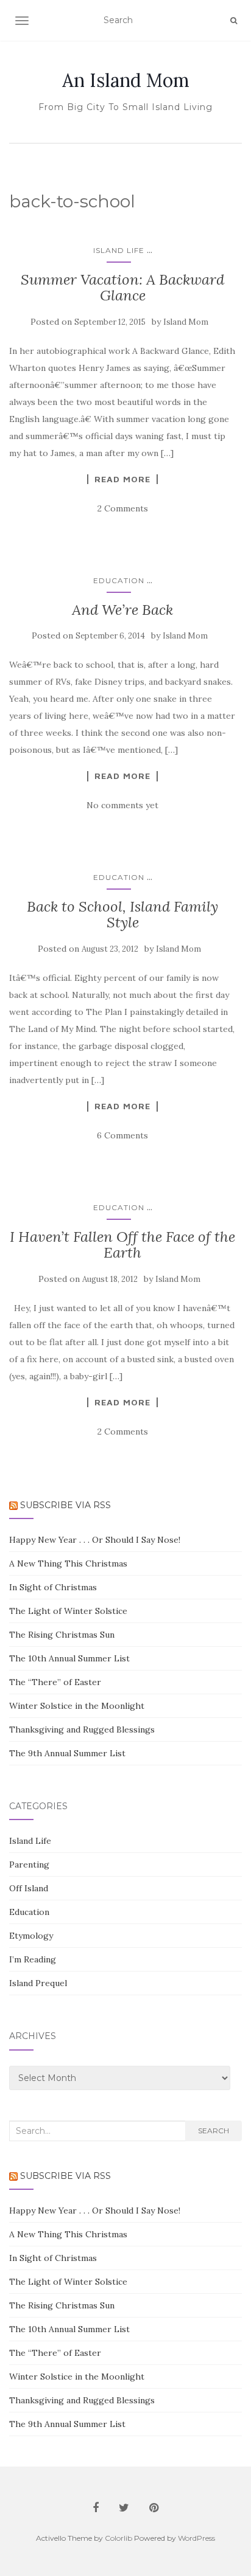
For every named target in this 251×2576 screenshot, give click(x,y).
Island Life (119, 250)
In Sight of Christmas (53, 1587)
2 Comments (123, 508)
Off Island (29, 1888)
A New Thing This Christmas (68, 1563)
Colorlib (118, 2538)
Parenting (29, 1864)
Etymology (31, 1936)
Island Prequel (38, 1983)
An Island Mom (126, 80)
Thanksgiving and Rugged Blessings (82, 1729)
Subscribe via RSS (65, 1505)
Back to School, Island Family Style (122, 914)
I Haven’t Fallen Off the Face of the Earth (122, 1245)
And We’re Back (122, 610)
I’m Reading (33, 1959)
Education (119, 580)
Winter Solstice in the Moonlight (77, 1706)
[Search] (234, 21)
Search (214, 2131)
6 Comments (122, 1135)
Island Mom (186, 322)
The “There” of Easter (55, 1682)
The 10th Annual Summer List (69, 1658)
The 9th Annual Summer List (67, 1753)
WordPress (196, 2538)
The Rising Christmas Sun (62, 1635)
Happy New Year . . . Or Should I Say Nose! (95, 1540)
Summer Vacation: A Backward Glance (122, 287)
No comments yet (122, 805)
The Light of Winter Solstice (68, 1611)
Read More (122, 479)
